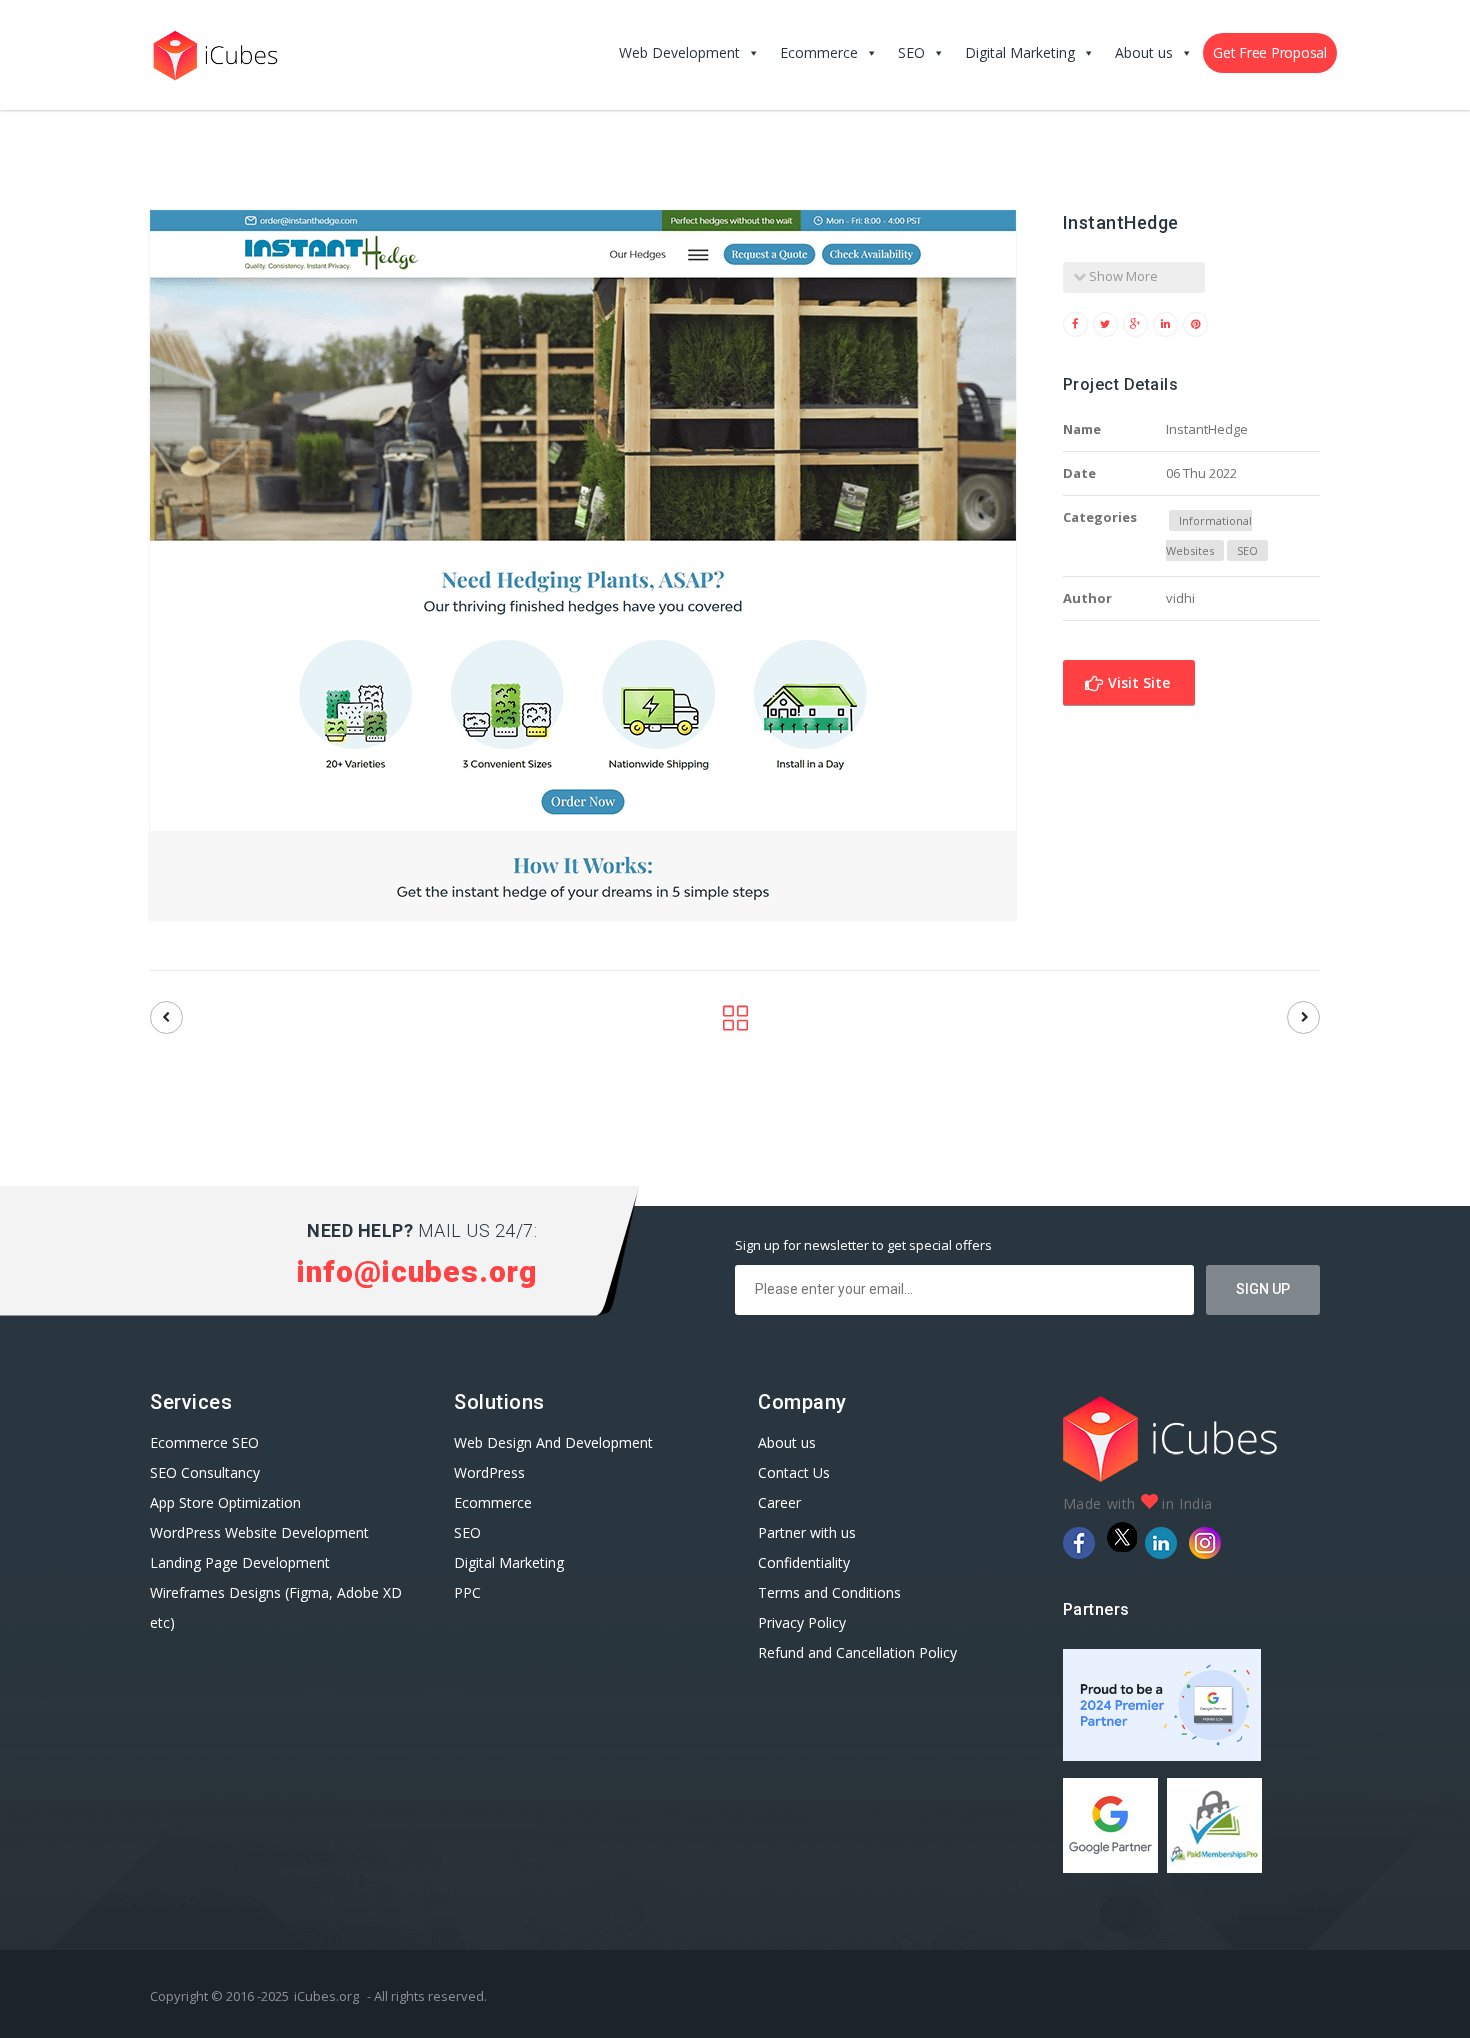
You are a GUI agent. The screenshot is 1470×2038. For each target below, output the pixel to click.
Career (779, 1502)
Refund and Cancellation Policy (857, 1652)
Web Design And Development (553, 1442)
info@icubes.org (417, 1271)
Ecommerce (819, 52)
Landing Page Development (240, 1562)
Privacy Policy (802, 1622)
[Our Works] (735, 1023)
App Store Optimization (225, 1502)
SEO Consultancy (205, 1472)
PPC (467, 1592)
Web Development (679, 52)
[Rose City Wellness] (166, 1017)
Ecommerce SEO (204, 1442)
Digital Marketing (1020, 52)
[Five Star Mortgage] (1303, 1017)
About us (1144, 52)
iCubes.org (326, 1996)
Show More (1122, 276)
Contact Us (794, 1472)
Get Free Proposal (1270, 52)
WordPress (489, 1472)
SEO (911, 52)
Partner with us (807, 1532)
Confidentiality (804, 1562)
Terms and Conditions (829, 1592)
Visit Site (1137, 682)
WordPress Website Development (261, 1532)
